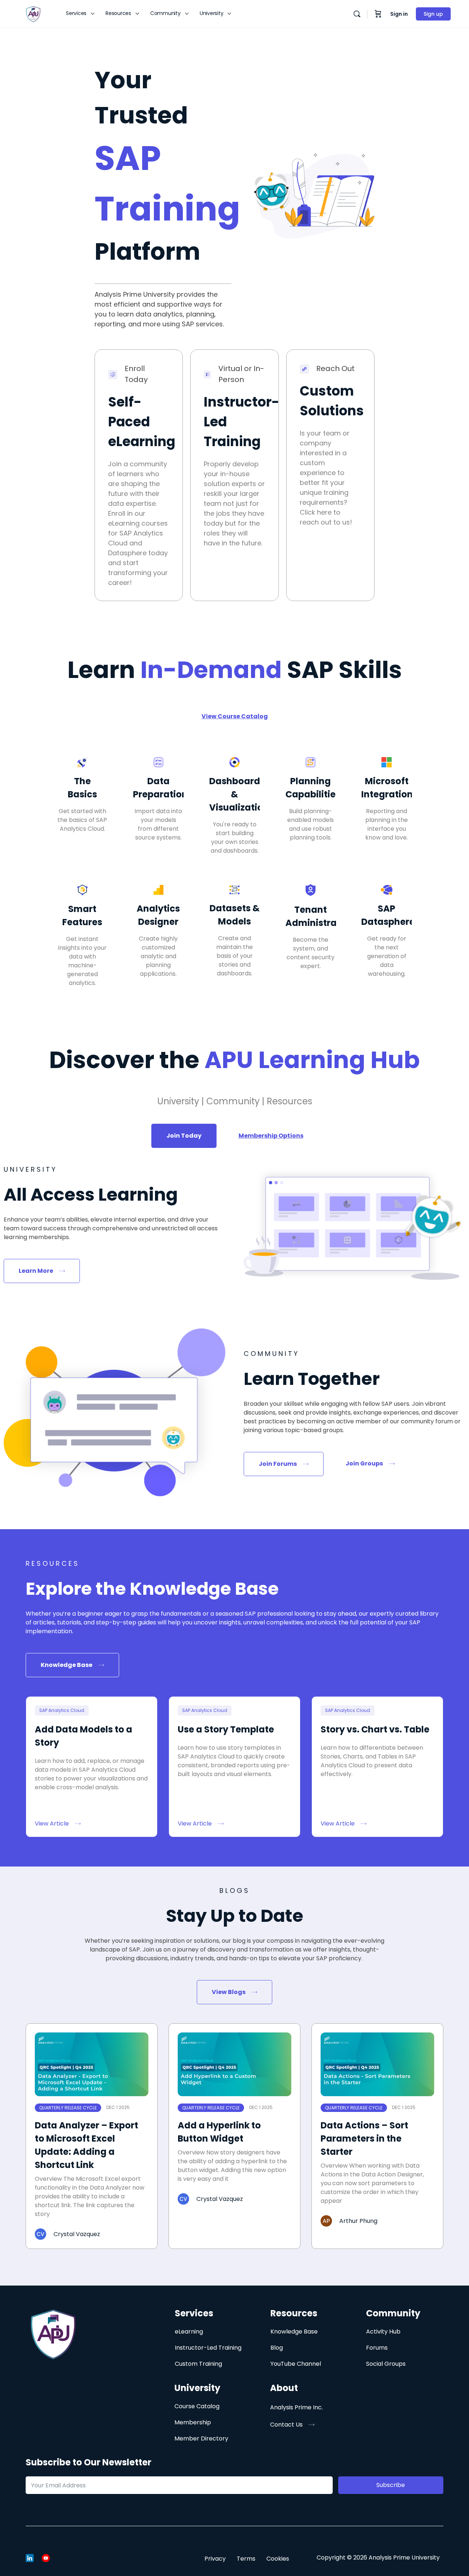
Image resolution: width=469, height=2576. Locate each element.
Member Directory (201, 2438)
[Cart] (378, 14)
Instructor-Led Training (208, 2348)
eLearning (189, 2332)
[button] (292, 2425)
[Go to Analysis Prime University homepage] (33, 13)
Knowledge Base (294, 2332)
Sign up (433, 14)
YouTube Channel (296, 2364)
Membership (193, 2422)
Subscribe (391, 2485)
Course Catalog (197, 2406)
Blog (277, 2348)
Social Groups (386, 2364)
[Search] (357, 14)
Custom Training (198, 2364)
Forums (377, 2348)
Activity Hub (383, 2332)
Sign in (399, 14)
